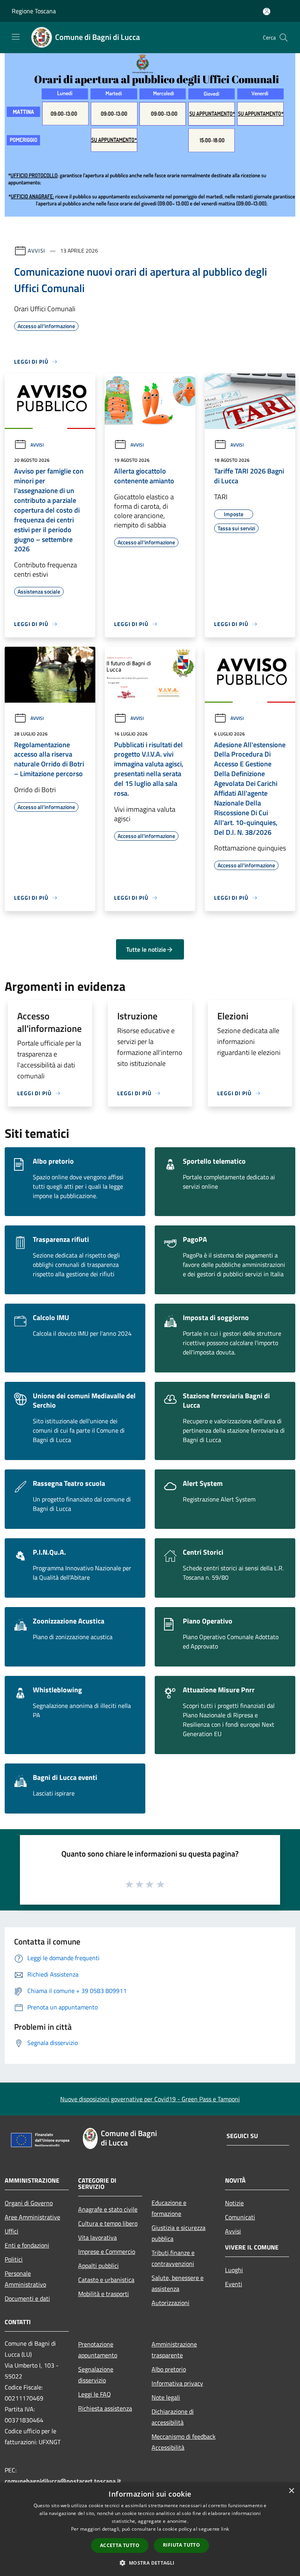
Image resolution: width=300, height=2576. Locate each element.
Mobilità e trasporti (104, 2294)
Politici (14, 2259)
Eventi (234, 2284)
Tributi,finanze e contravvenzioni (173, 2258)
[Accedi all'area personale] (267, 12)
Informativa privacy (177, 2383)
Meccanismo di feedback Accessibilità (184, 2442)
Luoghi (234, 2270)
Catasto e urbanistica (106, 2280)
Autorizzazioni (171, 2303)
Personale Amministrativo (25, 2279)
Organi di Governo (29, 2203)
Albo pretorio (169, 2369)
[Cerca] (284, 38)
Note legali (166, 2397)
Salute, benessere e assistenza (178, 2283)
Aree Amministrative (32, 2217)
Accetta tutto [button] (120, 2545)
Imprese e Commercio (107, 2251)
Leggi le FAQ (95, 2394)
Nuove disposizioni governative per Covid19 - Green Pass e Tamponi (150, 2099)
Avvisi (37, 250)
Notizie (234, 2203)
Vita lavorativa (97, 2237)
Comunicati (240, 2217)
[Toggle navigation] (16, 37)
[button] (150, 2563)
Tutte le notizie (146, 949)
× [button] (291, 2491)
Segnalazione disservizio (96, 2375)
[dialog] (150, 2529)
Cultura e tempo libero (108, 2223)
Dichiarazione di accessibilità (173, 2417)
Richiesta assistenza (105, 2408)
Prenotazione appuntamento (98, 2350)
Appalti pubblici (98, 2266)
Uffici (12, 2231)
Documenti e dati (27, 2298)
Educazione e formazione (169, 2208)
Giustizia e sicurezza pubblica (179, 2233)
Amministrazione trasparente (174, 2350)
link (225, 2529)
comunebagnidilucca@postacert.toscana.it (63, 2481)
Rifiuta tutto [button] (181, 2545)
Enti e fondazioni (27, 2245)
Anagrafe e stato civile (108, 2209)
